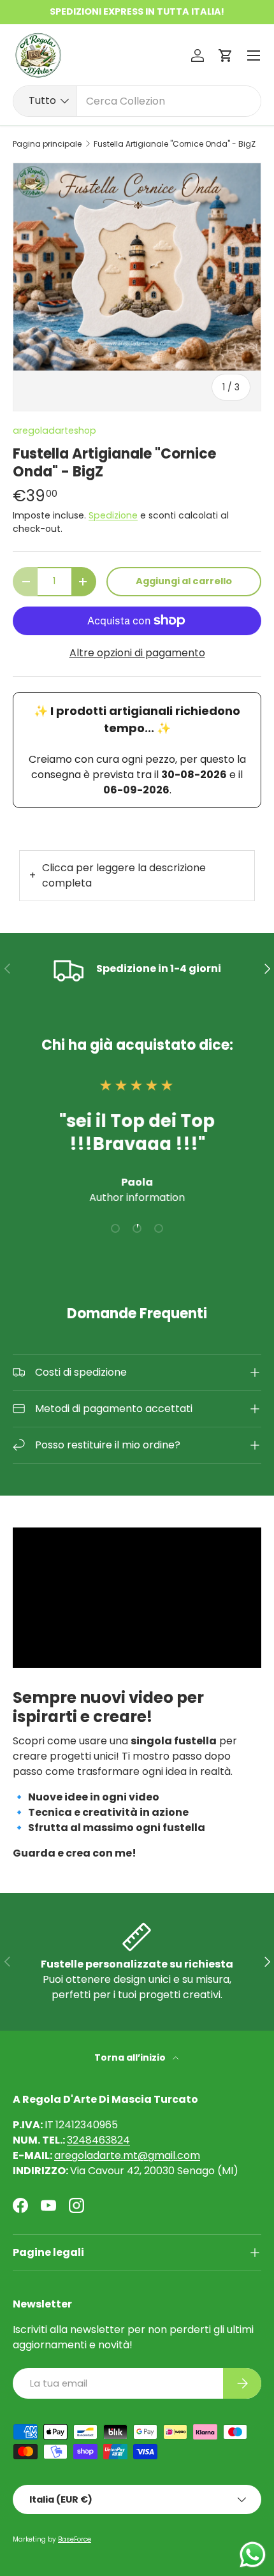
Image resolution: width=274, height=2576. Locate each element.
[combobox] (137, 101)
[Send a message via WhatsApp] (253, 2555)
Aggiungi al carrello (184, 581)
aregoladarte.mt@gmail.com (127, 2155)
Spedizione (113, 515)
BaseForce (75, 2539)
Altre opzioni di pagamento (137, 653)
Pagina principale (47, 144)
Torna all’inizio (131, 2057)
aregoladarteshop (54, 431)
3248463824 (98, 2140)
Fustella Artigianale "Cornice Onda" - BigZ (175, 144)
